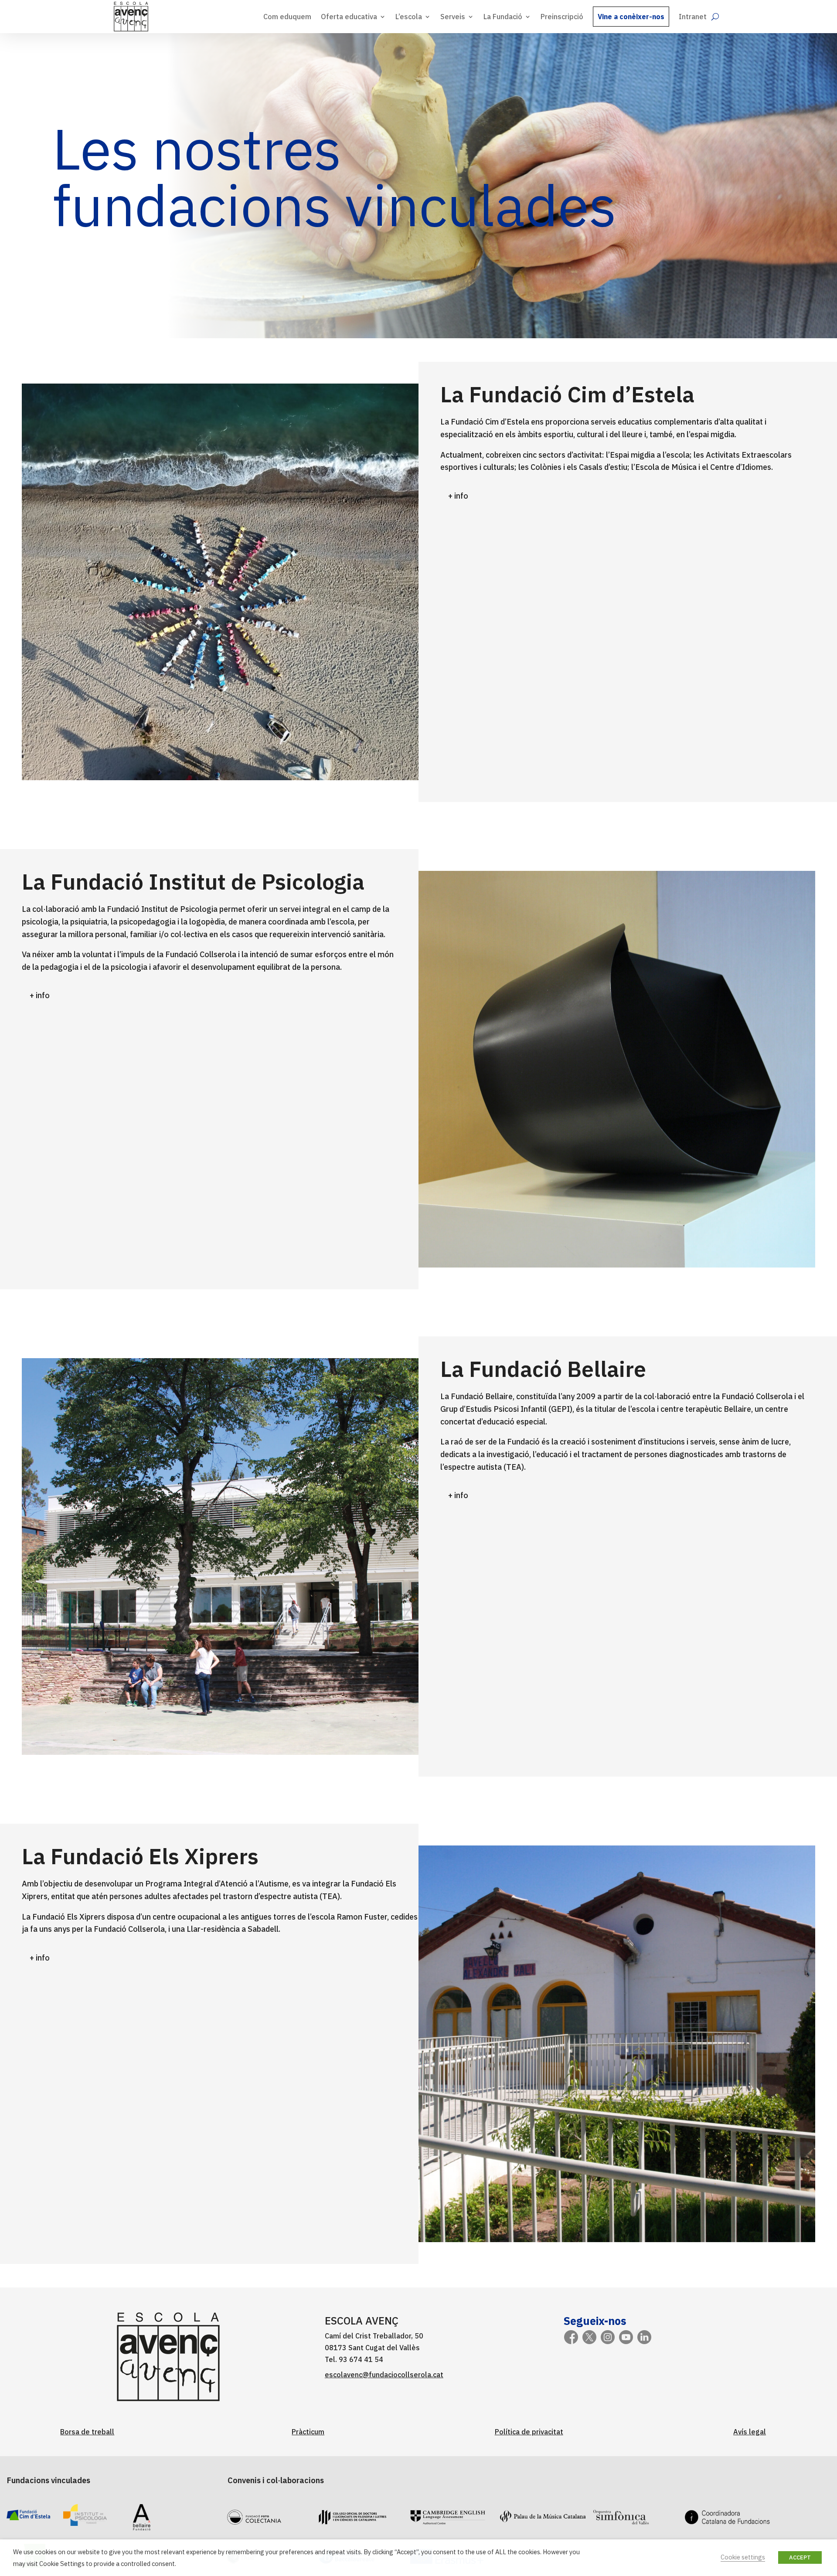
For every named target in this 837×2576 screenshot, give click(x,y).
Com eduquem (287, 17)
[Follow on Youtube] (626, 2337)
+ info (458, 496)
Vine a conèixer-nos (631, 17)
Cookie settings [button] (743, 2557)
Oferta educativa (349, 17)
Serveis (453, 17)
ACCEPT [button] (800, 2557)
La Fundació (503, 17)
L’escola (409, 17)
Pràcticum (308, 2432)
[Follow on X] (589, 2337)
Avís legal (750, 2432)
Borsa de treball (87, 2432)
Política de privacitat (529, 2432)
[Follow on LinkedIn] (644, 2337)
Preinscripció (562, 17)
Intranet (693, 17)
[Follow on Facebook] (571, 2337)
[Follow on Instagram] (608, 2337)
